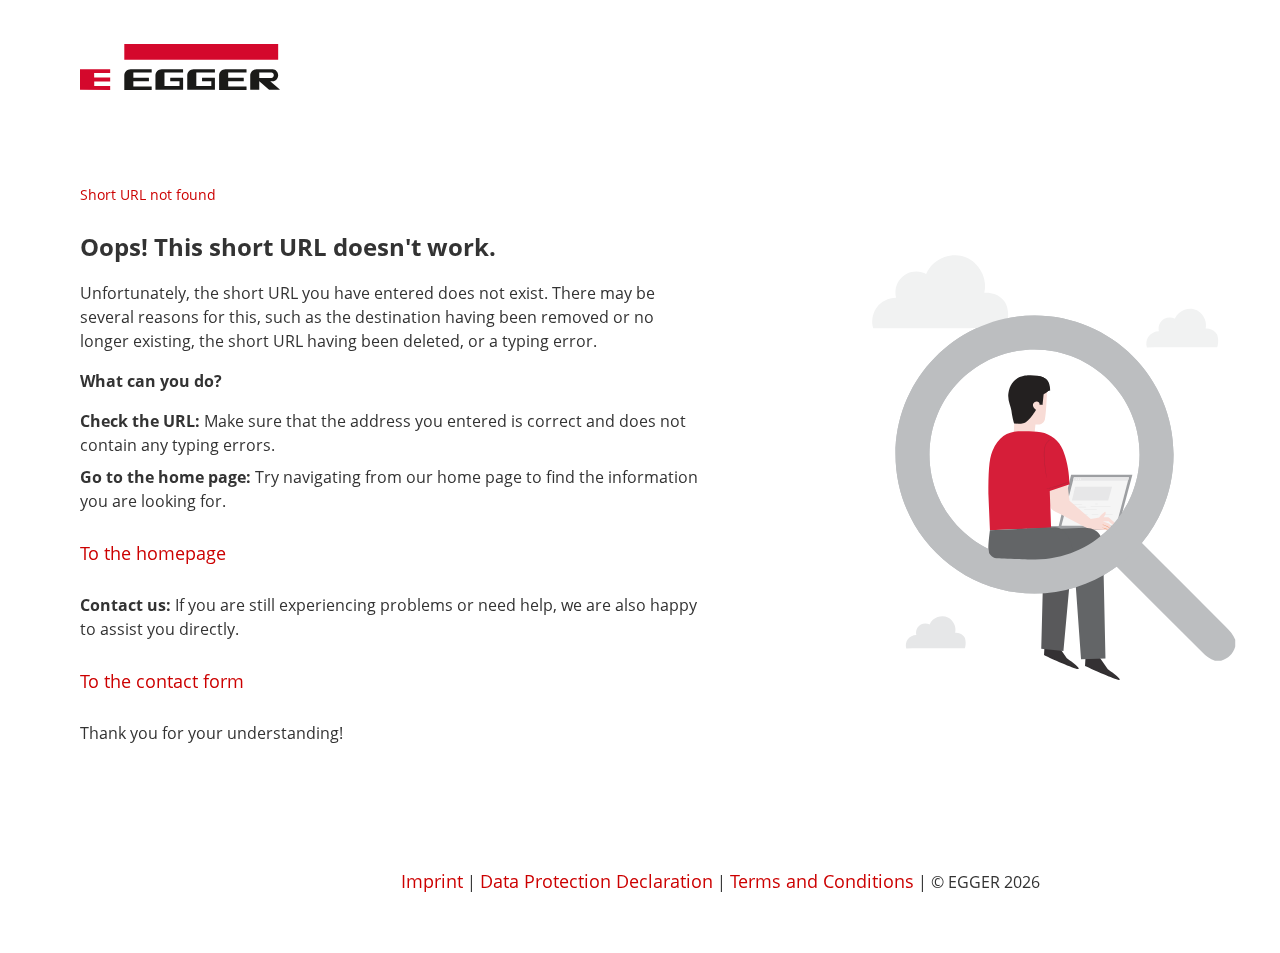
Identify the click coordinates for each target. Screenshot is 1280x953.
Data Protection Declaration (596, 881)
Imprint (432, 881)
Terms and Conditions (822, 881)
